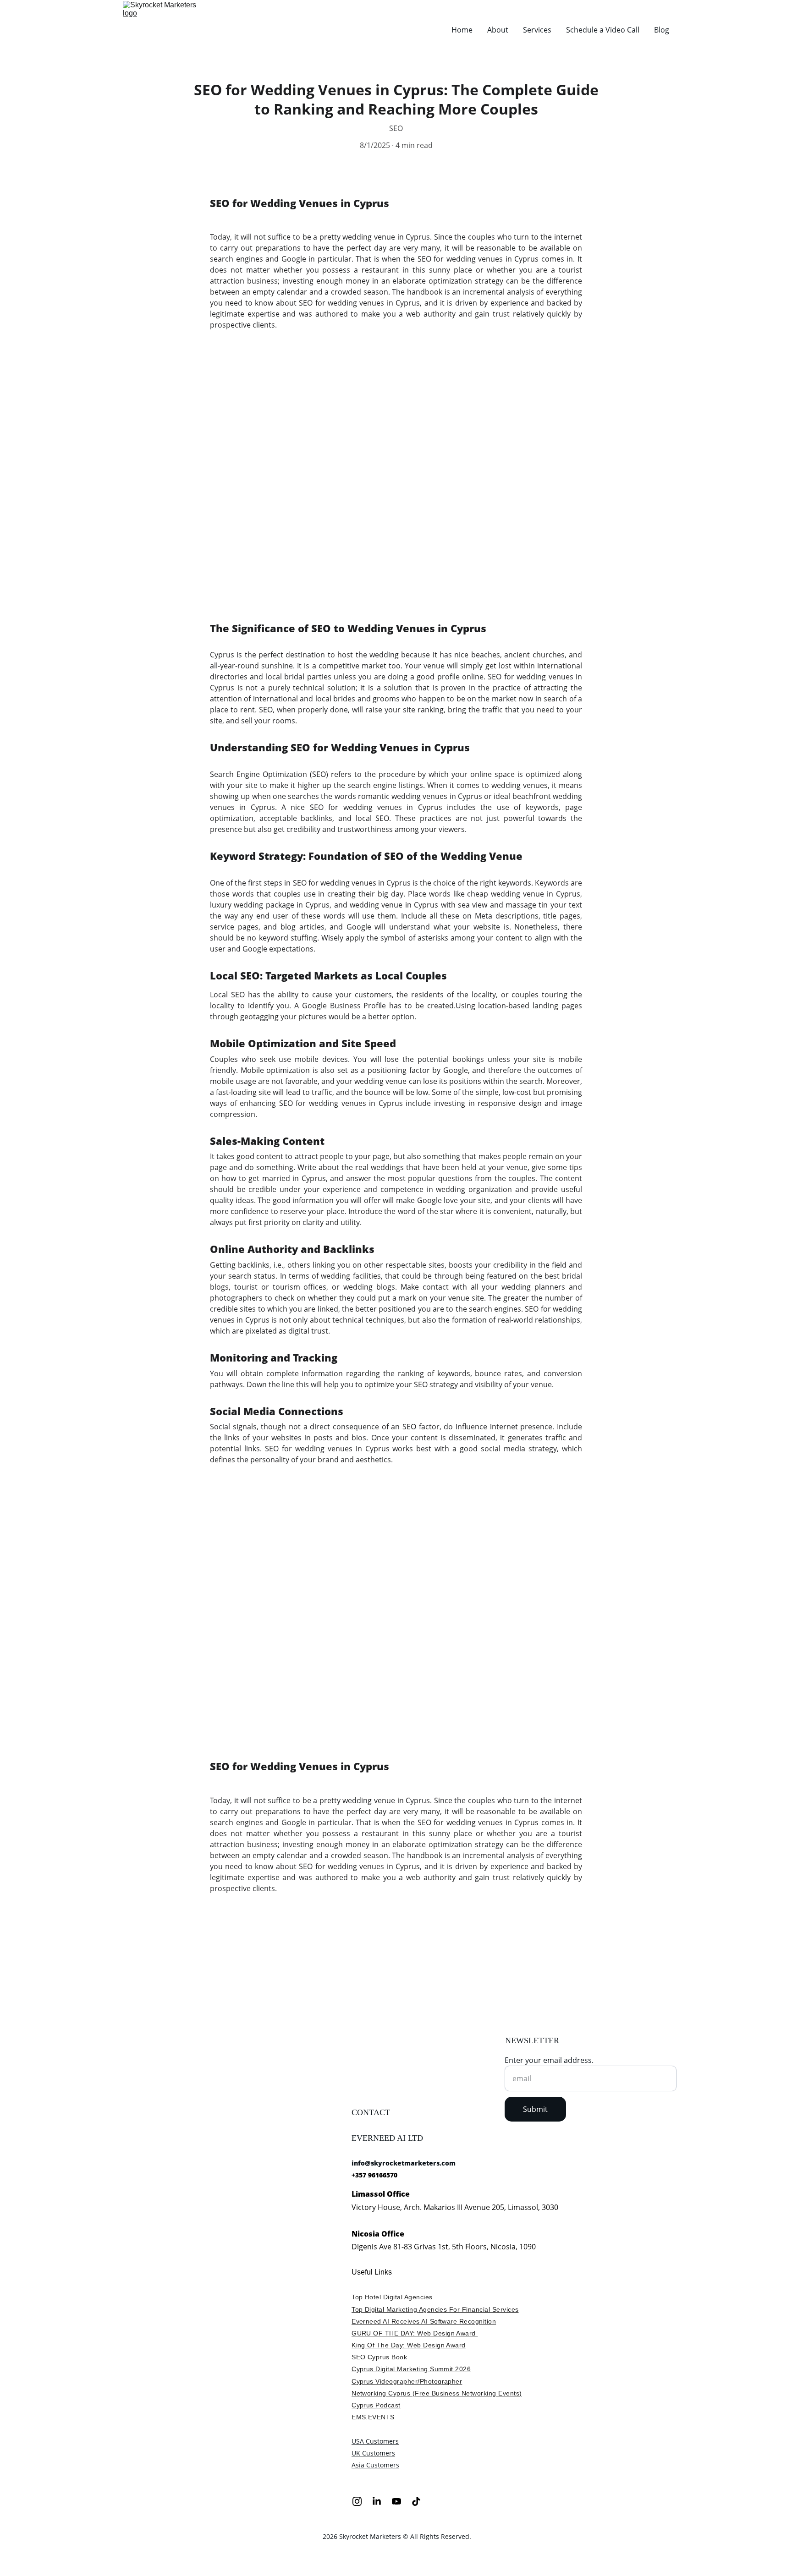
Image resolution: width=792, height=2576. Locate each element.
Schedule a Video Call (603, 30)
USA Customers (375, 2441)
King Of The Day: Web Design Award (409, 2345)
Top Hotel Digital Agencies (392, 2297)
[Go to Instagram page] (362, 2501)
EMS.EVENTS (373, 2417)
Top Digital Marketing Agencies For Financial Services (435, 2309)
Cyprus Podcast (376, 2405)
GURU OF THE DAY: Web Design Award (415, 2333)
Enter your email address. (549, 2060)
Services (537, 30)
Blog (662, 30)
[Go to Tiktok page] (416, 2501)
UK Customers (373, 2453)
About (498, 30)
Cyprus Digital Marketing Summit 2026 (411, 2369)
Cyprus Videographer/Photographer (407, 2381)
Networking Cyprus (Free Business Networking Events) (437, 2393)
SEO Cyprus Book (379, 2357)
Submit (535, 2109)
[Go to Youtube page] (401, 2501)
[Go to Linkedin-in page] (381, 2501)
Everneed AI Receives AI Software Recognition (424, 2321)
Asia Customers (375, 2465)
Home (462, 30)
